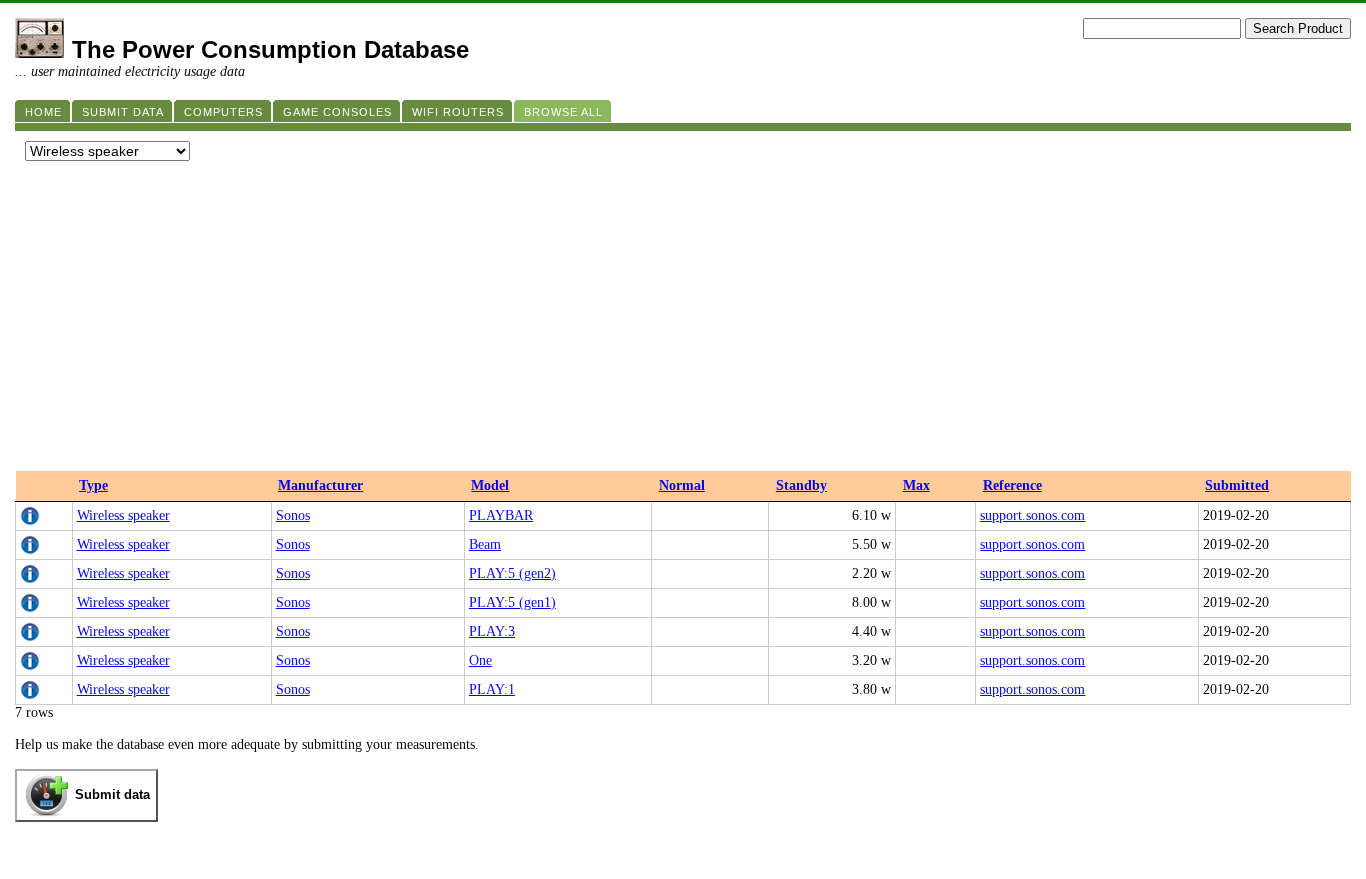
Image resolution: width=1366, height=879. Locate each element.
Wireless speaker (123, 515)
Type (93, 485)
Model (490, 485)
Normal (682, 485)
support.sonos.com (1032, 515)
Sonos (293, 515)
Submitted (1237, 485)
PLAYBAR (501, 515)
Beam (485, 544)
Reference (1012, 485)
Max (916, 485)
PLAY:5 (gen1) (512, 602)
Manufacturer (320, 485)
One (480, 660)
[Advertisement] (683, 321)
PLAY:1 (492, 689)
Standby (801, 485)
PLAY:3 (492, 631)
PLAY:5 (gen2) (512, 573)
